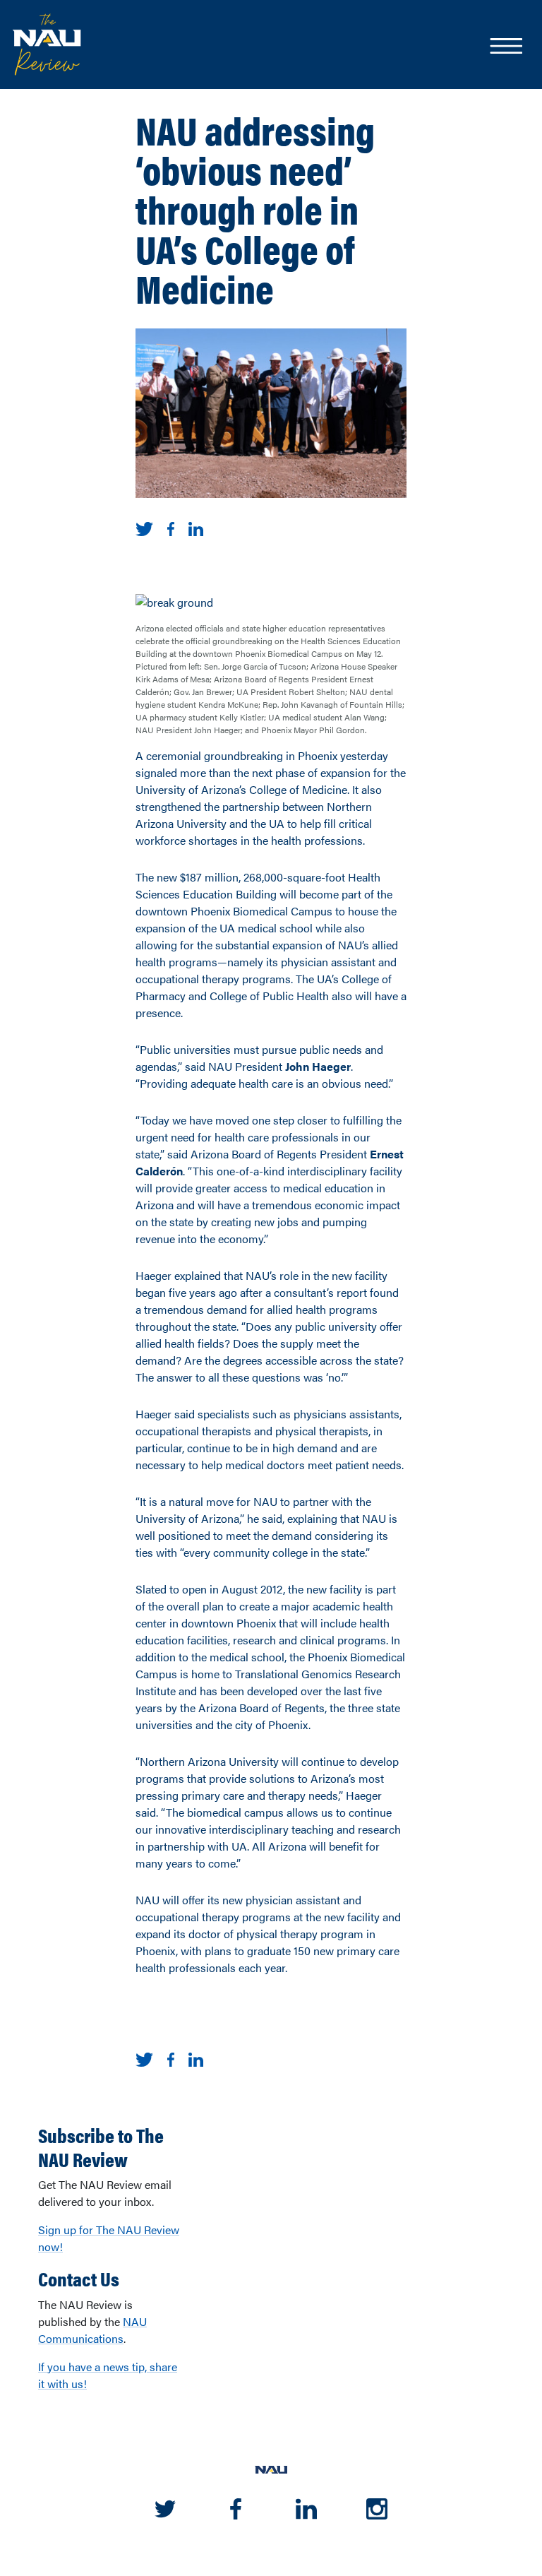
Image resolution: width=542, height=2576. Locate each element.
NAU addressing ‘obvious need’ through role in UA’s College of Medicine (255, 208)
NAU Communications (92, 2330)
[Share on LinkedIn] (196, 527)
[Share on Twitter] (144, 527)
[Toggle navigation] (505, 47)
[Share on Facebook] (171, 527)
